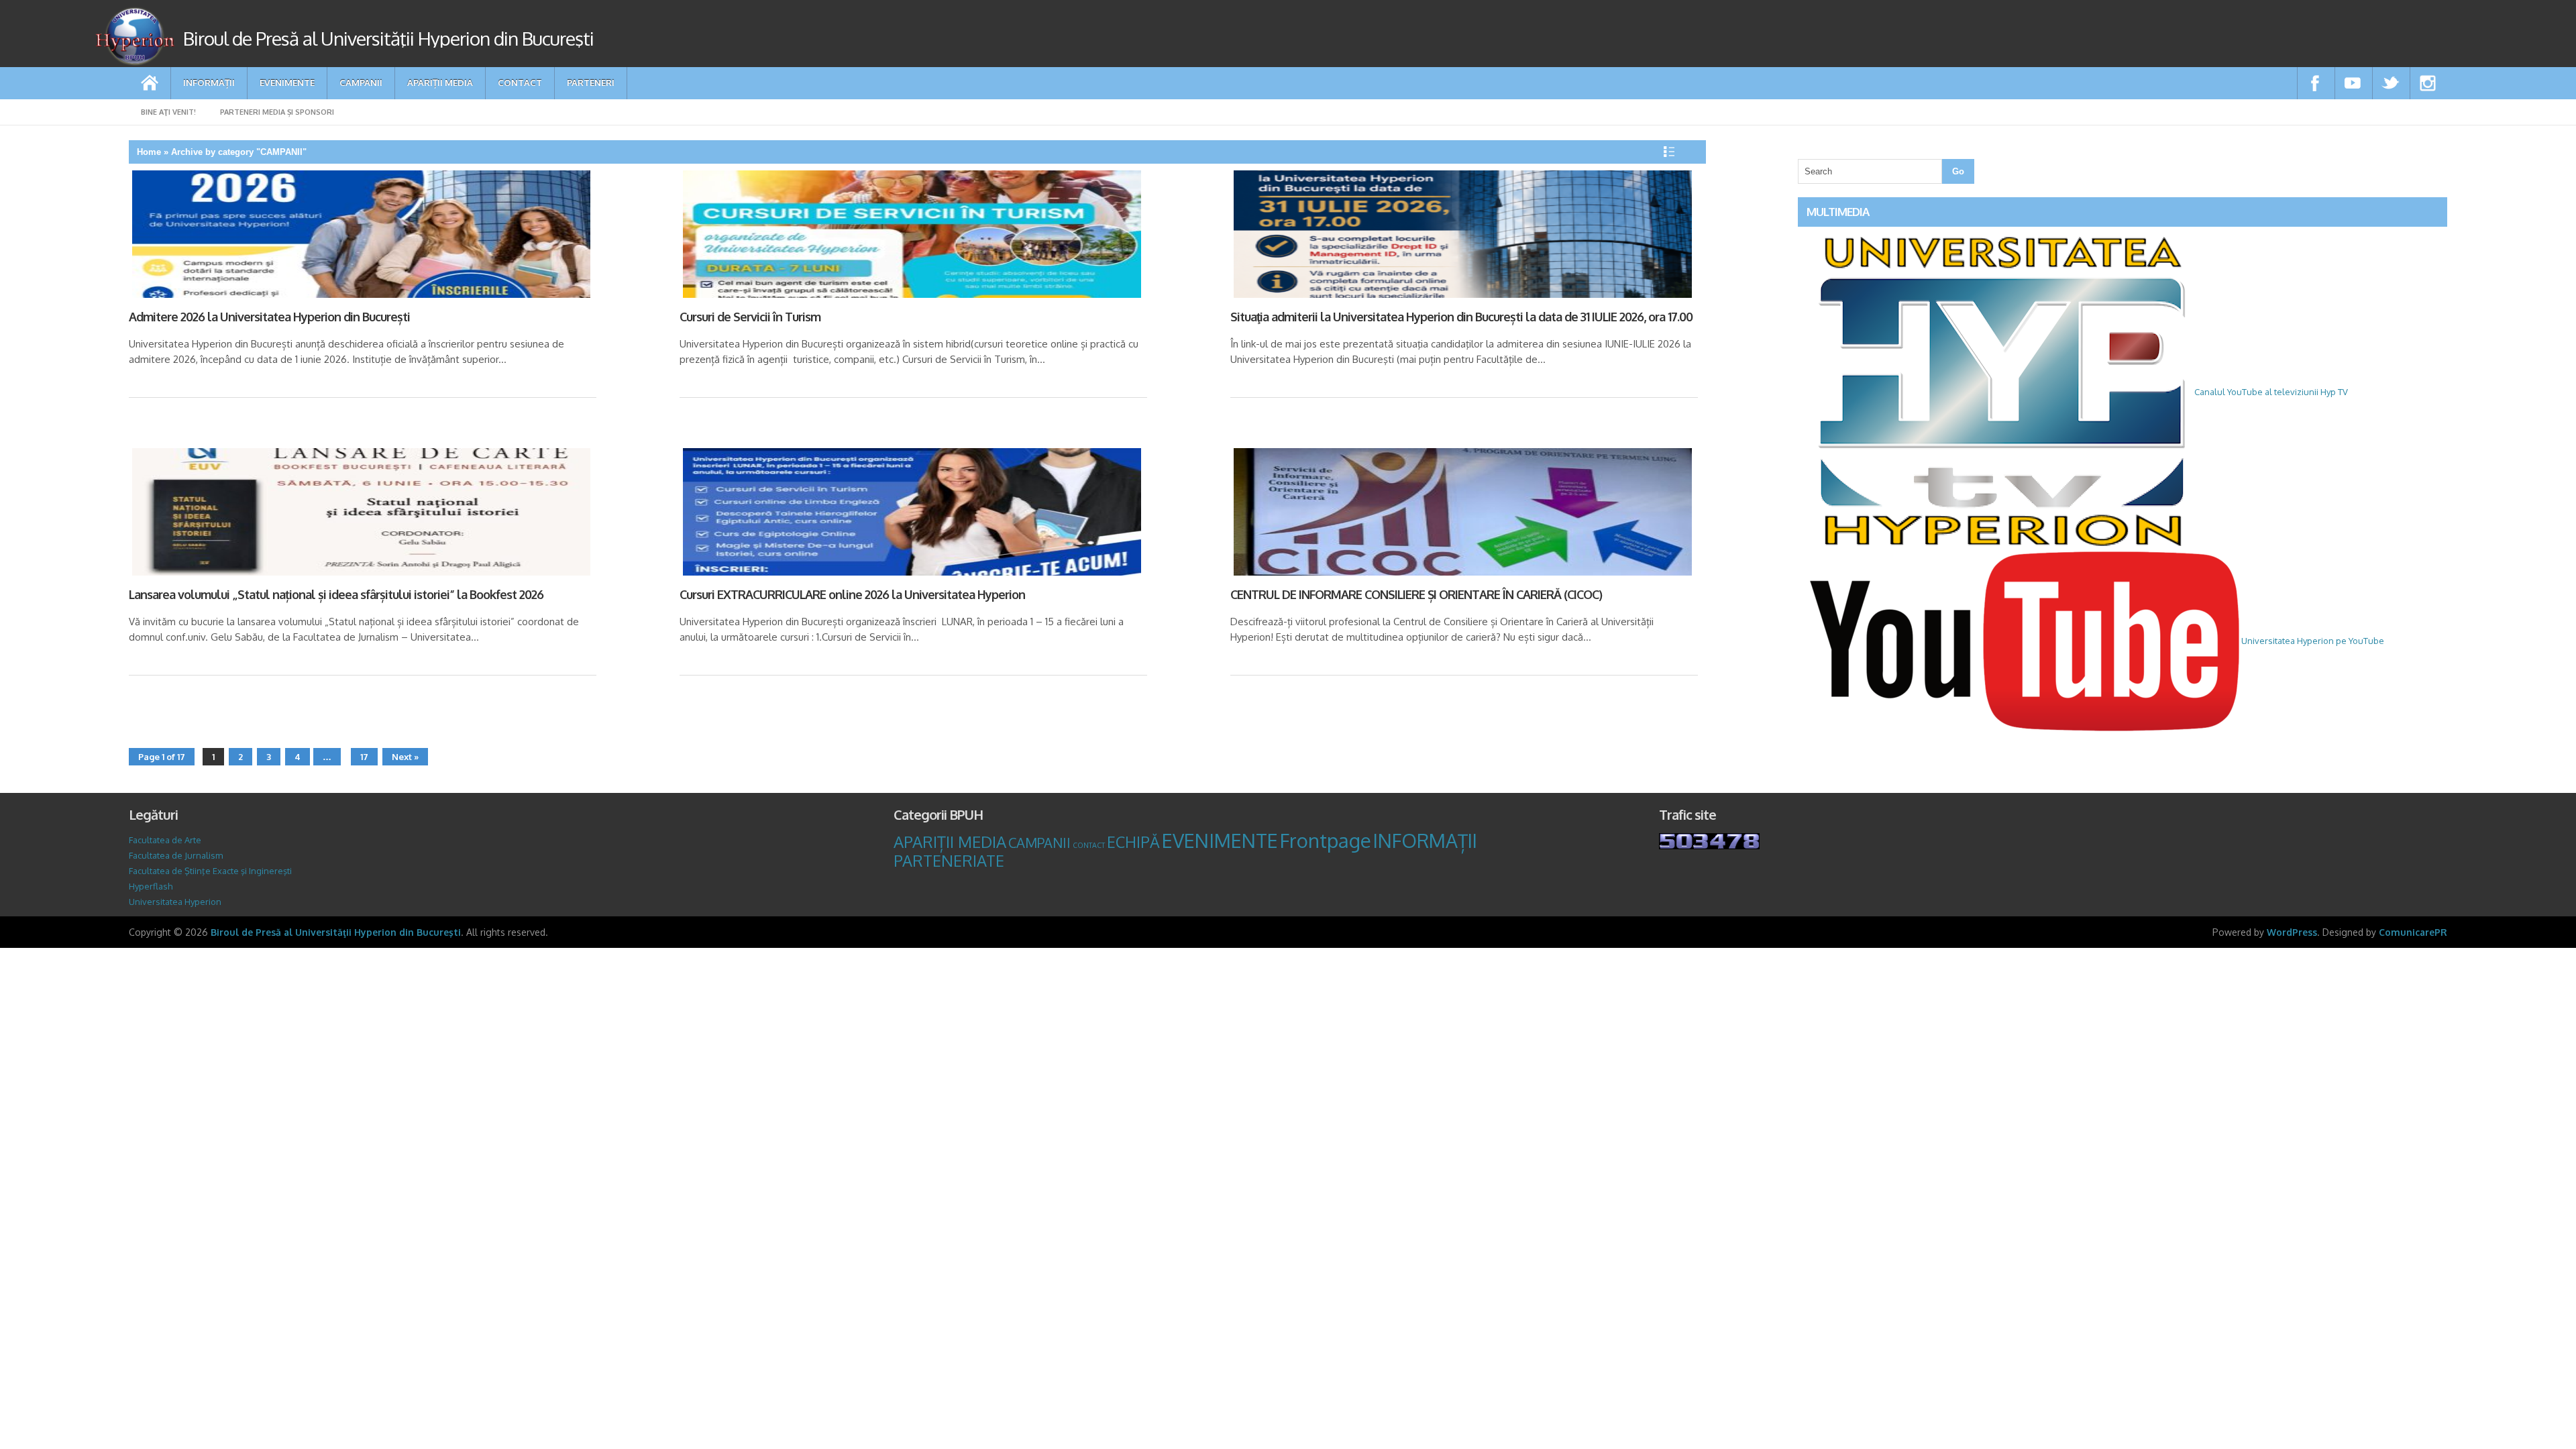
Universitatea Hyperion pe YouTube (2312, 641)
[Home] (150, 83)
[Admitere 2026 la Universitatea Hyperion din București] (360, 237)
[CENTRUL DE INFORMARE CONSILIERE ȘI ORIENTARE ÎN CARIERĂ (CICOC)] (1461, 514)
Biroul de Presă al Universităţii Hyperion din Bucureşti (336, 932)
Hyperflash (151, 886)
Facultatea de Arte (165, 840)
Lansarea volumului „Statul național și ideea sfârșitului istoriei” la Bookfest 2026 (336, 594)
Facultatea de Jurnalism (176, 855)
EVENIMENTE (287, 82)
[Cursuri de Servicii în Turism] (910, 237)
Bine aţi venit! (168, 112)
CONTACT (520, 82)
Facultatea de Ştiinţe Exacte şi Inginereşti (210, 871)
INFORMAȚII (209, 82)
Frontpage (1326, 840)
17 (364, 757)
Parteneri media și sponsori (277, 112)
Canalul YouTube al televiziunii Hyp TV (2270, 392)
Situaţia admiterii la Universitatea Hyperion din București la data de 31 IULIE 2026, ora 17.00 (1461, 317)
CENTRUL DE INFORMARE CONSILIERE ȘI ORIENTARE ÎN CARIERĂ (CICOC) (1416, 594)
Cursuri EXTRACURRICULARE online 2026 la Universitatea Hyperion (852, 594)
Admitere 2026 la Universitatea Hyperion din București (269, 317)
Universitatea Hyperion (175, 902)
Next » (405, 757)
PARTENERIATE (949, 861)
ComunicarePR (2413, 932)
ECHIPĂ (1133, 842)
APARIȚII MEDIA (440, 82)
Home (149, 152)
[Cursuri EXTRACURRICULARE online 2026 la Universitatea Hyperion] (910, 514)
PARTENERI (591, 82)
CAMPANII (361, 82)
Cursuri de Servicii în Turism (750, 317)
